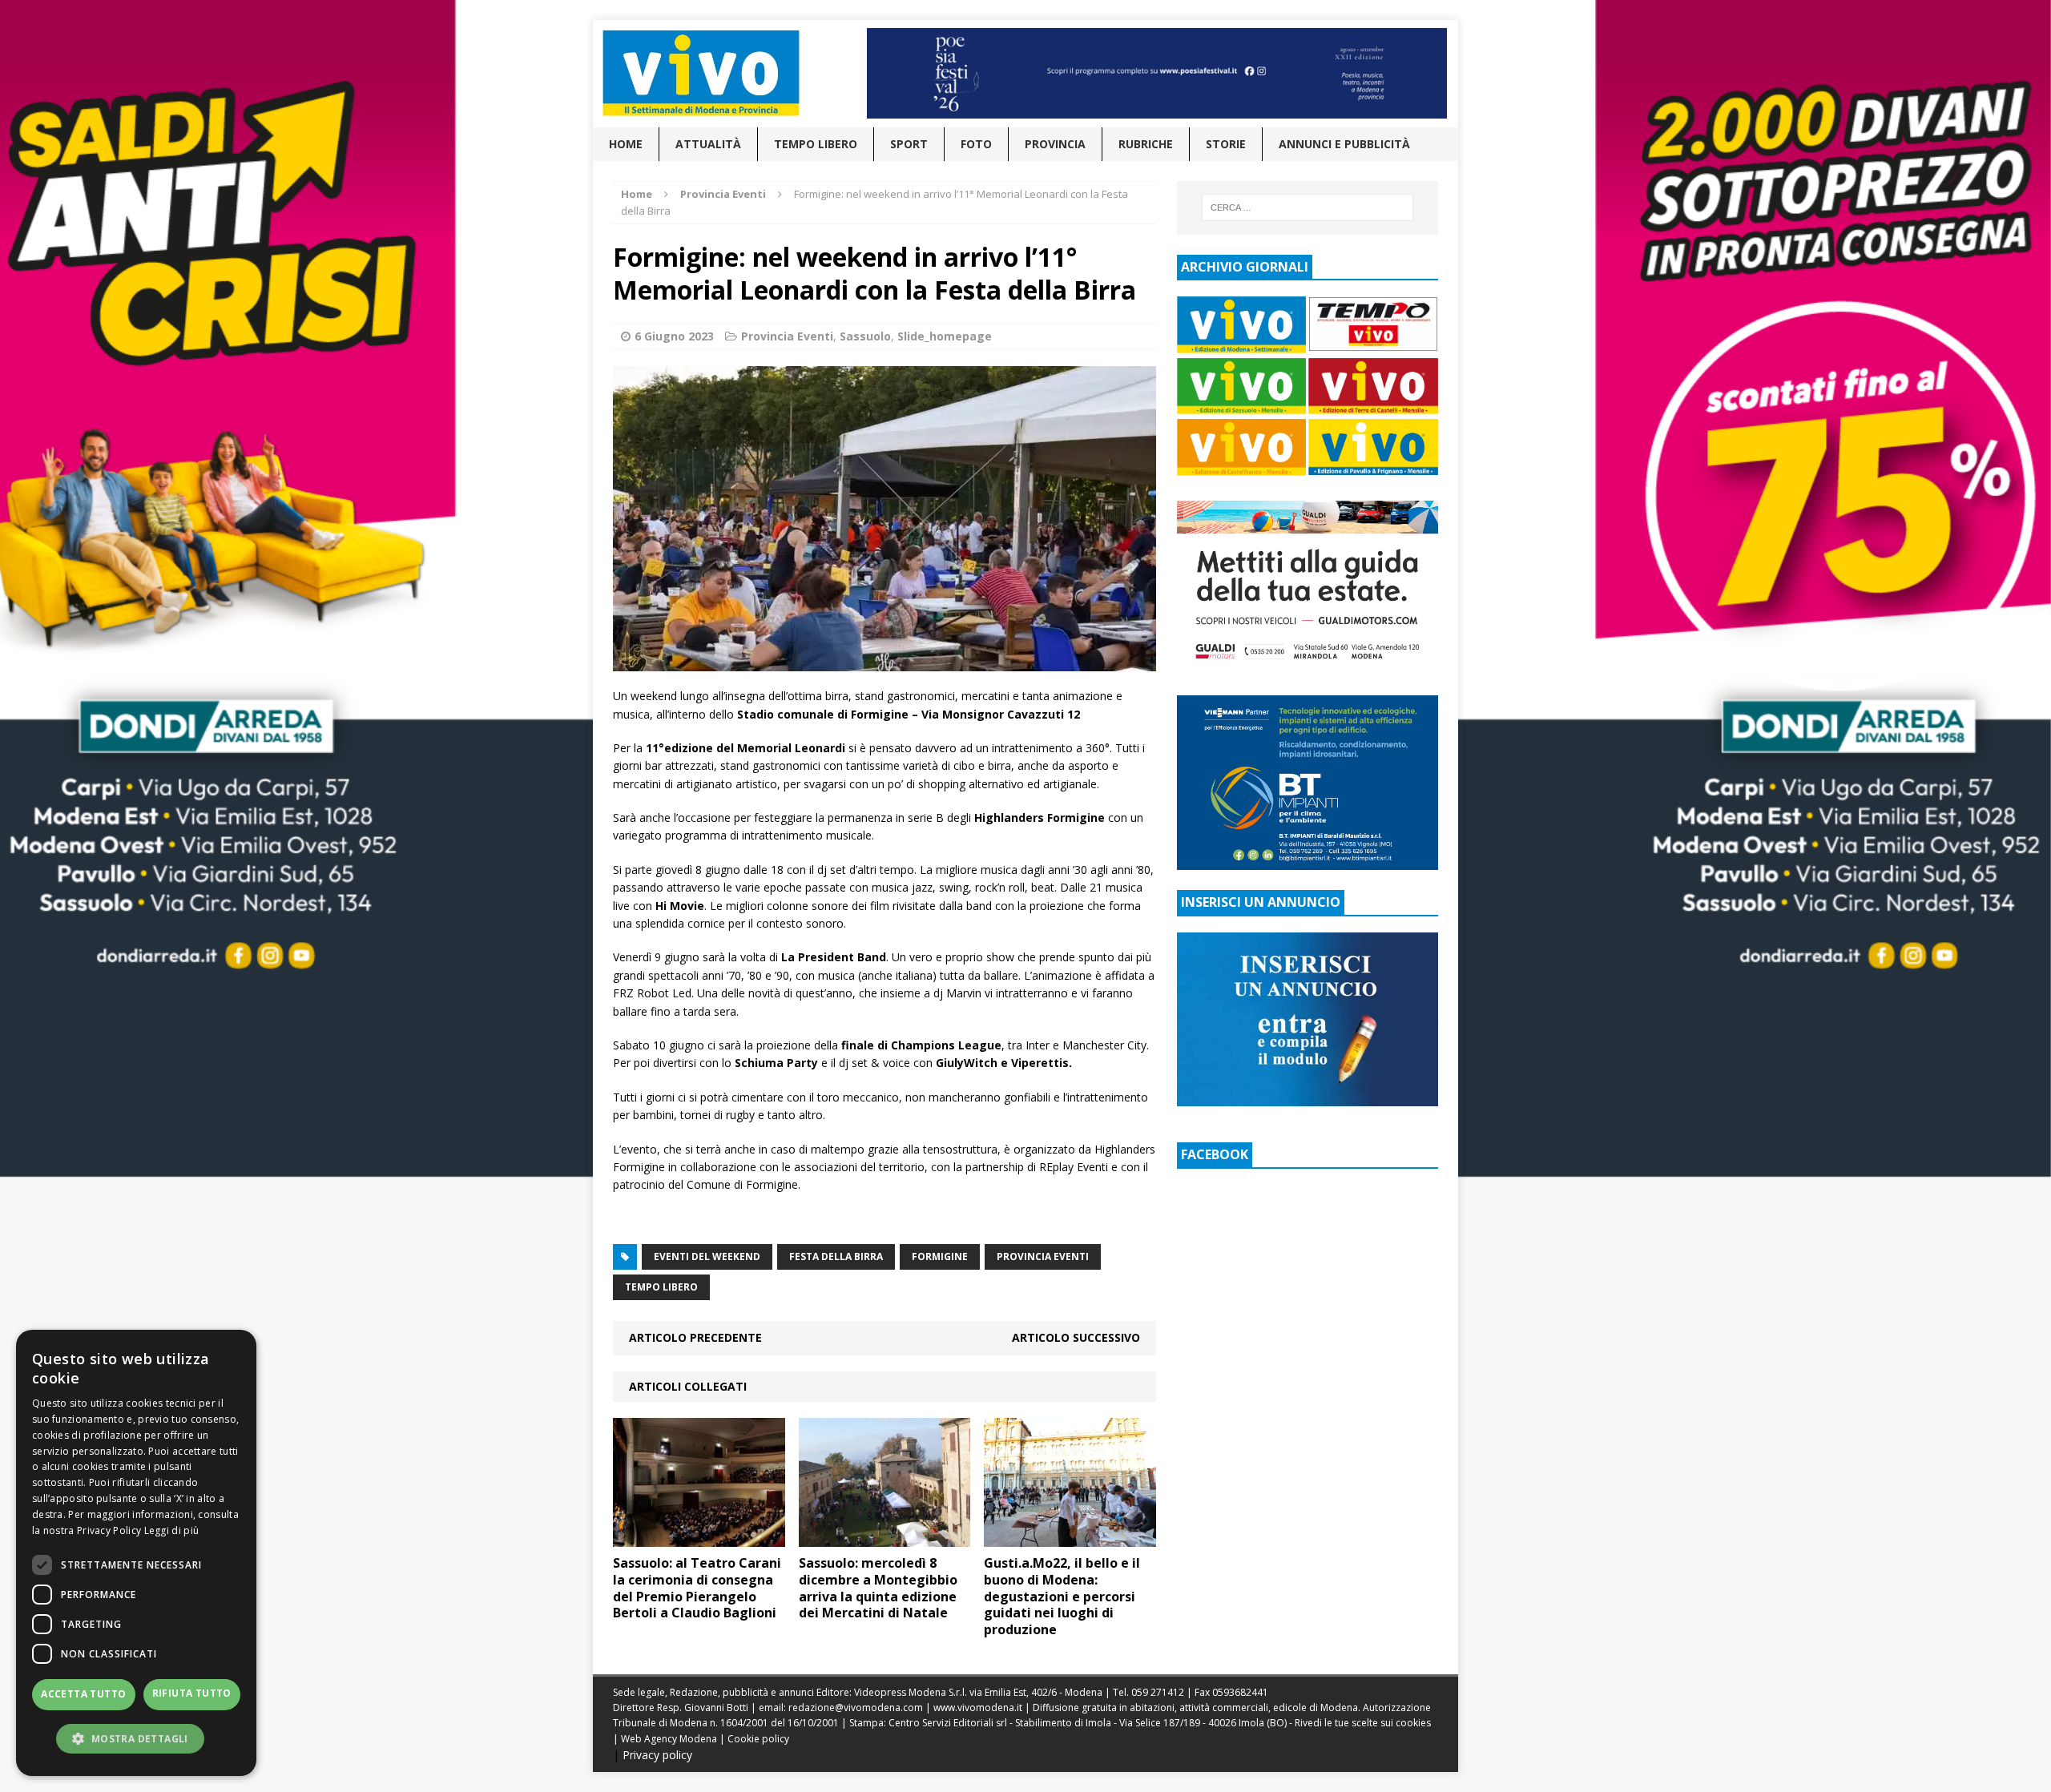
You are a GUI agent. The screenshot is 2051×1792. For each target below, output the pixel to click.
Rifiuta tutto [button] (192, 1693)
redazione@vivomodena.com (856, 1707)
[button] (136, 1738)
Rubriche (1146, 144)
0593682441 (1240, 1692)
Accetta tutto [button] (83, 1694)
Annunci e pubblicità (1344, 144)
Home (626, 144)
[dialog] (136, 1553)
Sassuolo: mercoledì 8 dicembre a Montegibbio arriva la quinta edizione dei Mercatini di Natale (878, 1588)
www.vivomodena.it (978, 1707)
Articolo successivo (1076, 1337)
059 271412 (1158, 1692)
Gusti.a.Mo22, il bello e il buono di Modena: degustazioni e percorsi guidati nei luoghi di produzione (1062, 1596)
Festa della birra (836, 1256)
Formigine (940, 1256)
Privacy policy (657, 1755)
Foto (976, 144)
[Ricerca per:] (1308, 207)
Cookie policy (758, 1739)
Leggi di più (172, 1530)
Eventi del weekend (707, 1256)
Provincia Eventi (787, 336)
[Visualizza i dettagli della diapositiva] (1157, 73)
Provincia (1055, 144)
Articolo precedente (695, 1337)
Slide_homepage (945, 336)
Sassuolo (865, 336)
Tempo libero (816, 144)
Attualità (708, 144)
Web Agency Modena (669, 1739)
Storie (1226, 144)
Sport (909, 144)
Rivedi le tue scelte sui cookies (1363, 1723)
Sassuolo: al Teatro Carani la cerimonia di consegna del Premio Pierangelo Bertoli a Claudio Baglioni (697, 1588)
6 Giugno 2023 (674, 336)
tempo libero (661, 1287)
